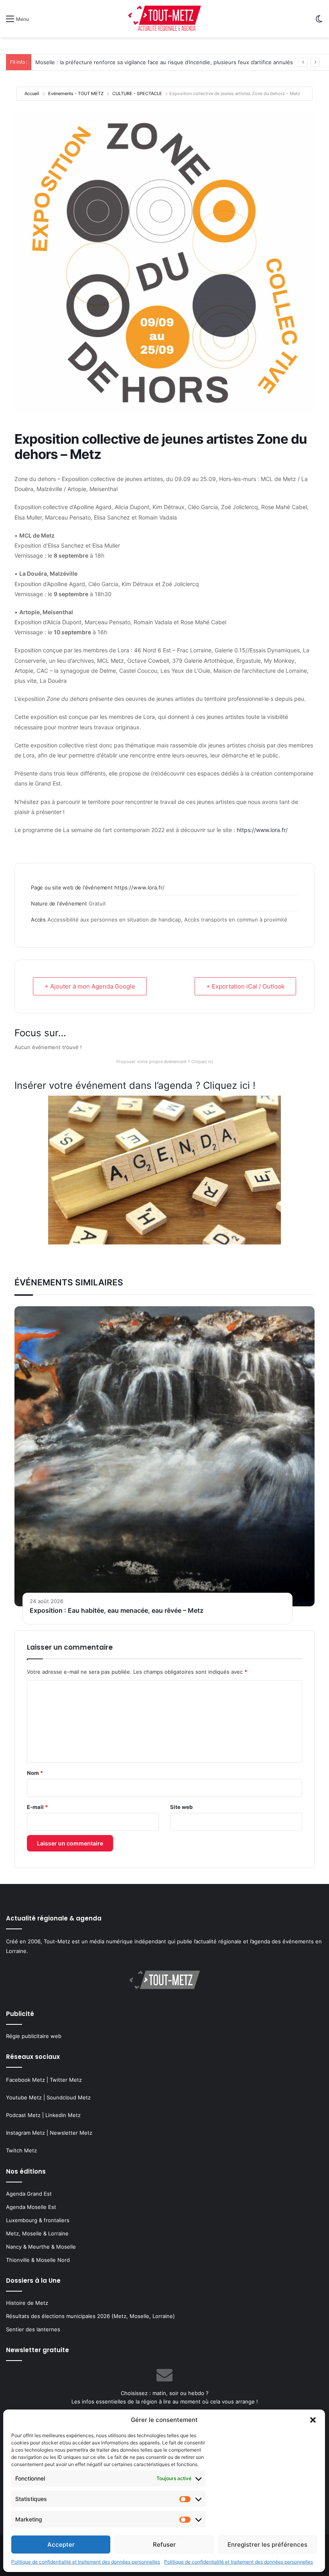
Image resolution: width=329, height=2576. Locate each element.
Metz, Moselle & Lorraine (37, 2233)
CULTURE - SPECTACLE (137, 93)
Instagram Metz (25, 2133)
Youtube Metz (24, 2097)
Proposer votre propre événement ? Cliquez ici (165, 1062)
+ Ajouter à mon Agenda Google (90, 986)
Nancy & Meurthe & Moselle (41, 2247)
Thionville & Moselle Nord (38, 2260)
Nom (35, 1773)
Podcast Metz (23, 2115)
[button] (313, 2420)
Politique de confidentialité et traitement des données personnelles (86, 2562)
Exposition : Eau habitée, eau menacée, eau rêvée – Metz (117, 1610)
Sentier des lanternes (33, 2329)
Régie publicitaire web (34, 2036)
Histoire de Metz (27, 2303)
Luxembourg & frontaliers (38, 2220)
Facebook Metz (25, 2080)
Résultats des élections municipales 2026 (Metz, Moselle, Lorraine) (90, 2316)
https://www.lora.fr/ (262, 830)
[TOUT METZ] (164, 19)
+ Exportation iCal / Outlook (245, 986)
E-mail (37, 1807)
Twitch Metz (21, 2150)
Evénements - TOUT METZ (76, 93)
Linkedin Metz (63, 2115)
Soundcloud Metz (69, 2097)
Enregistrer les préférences (267, 2545)
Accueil (32, 93)
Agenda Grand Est (29, 2194)
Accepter (61, 2545)
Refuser (164, 2545)
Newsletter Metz (71, 2133)
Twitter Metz (66, 2080)
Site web (181, 1807)
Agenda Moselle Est (31, 2207)
